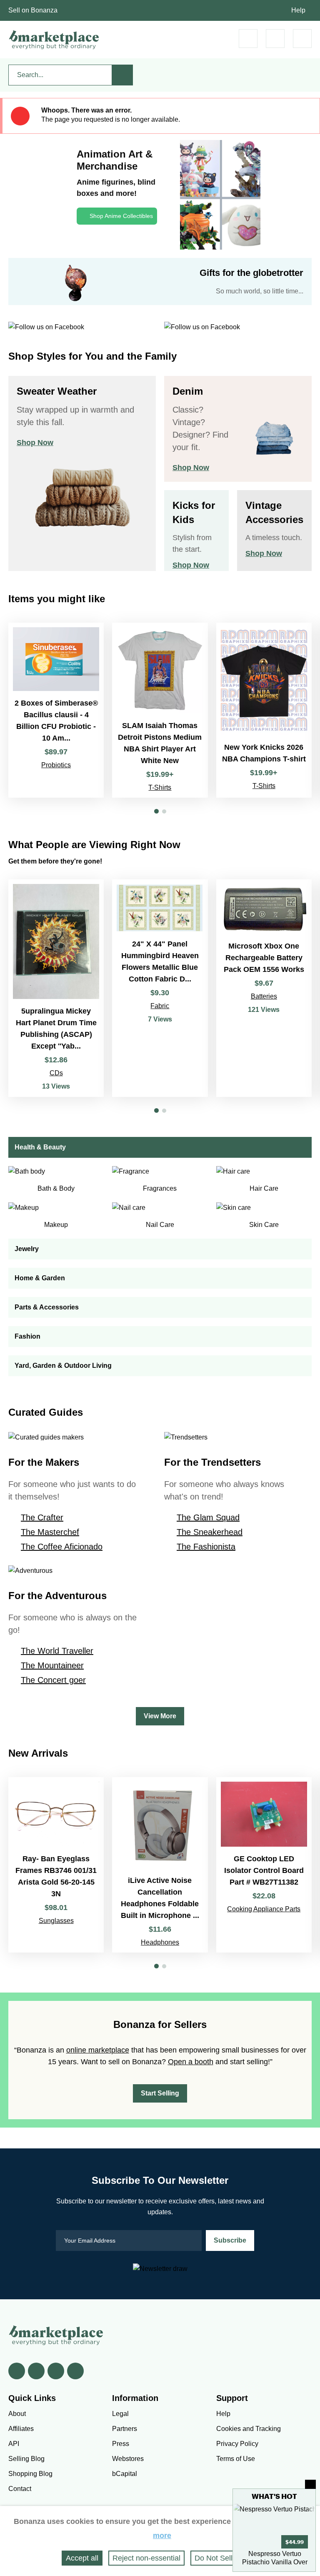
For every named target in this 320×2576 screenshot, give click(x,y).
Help (298, 10)
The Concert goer (53, 1680)
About (17, 2414)
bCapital (125, 2474)
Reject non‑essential (146, 2558)
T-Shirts (160, 787)
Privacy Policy (237, 2444)
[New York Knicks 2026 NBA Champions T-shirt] (264, 710)
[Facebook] (17, 2371)
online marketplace (98, 2050)
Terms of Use (236, 2459)
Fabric (160, 1006)
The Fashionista (206, 1547)
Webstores (128, 2459)
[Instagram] (75, 2371)
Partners (125, 2429)
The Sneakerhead (210, 1532)
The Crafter (42, 1517)
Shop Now (35, 443)
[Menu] (302, 39)
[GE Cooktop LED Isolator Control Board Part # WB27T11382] (264, 1865)
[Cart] (248, 39)
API (14, 2444)
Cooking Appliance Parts (264, 1909)
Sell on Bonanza (33, 10)
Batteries (264, 996)
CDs (56, 1073)
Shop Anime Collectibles (121, 216)
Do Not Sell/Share (225, 2558)
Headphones (160, 1942)
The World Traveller (57, 1651)
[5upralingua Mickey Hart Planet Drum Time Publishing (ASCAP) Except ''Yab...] (56, 988)
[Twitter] (36, 2371)
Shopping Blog (30, 2474)
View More (160, 1716)
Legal (120, 2414)
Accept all (82, 2558)
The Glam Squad (208, 1517)
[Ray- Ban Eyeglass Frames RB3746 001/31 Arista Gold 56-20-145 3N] (56, 1865)
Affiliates (21, 2429)
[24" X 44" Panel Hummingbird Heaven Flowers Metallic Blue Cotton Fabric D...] (160, 988)
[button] (156, 811)
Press (121, 2444)
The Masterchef (50, 1532)
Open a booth (191, 2062)
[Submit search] (122, 75)
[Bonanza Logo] (54, 40)
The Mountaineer (52, 1665)
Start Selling (160, 2093)
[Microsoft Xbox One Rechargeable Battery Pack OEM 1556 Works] (264, 988)
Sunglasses (56, 1921)
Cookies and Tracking (249, 2429)
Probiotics (56, 765)
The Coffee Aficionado (62, 1547)
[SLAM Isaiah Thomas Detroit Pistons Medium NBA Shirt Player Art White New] (160, 710)
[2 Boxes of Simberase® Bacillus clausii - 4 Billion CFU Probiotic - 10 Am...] (56, 710)
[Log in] (275, 39)
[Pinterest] (56, 2371)
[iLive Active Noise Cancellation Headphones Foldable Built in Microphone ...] (160, 1865)
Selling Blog (26, 2459)
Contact (20, 2489)
